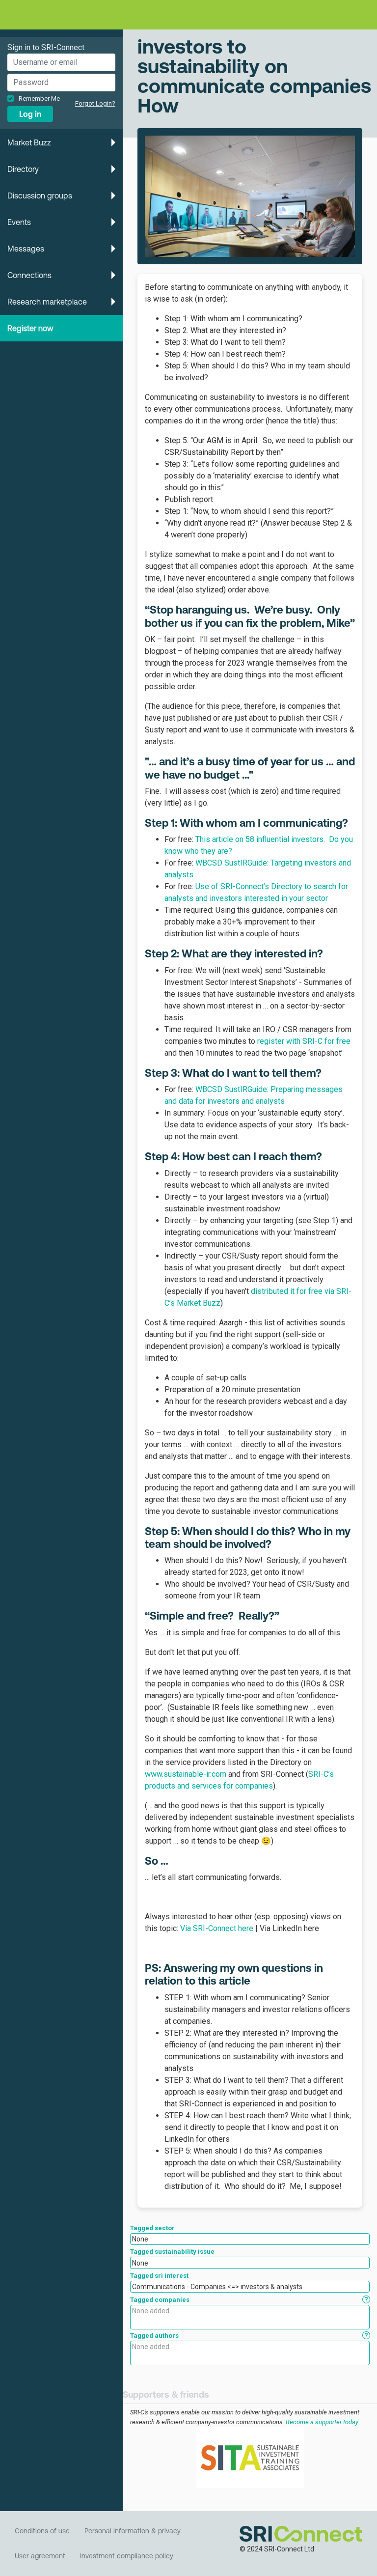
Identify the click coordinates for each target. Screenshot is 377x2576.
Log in (30, 114)
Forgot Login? (95, 103)
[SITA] (250, 2457)
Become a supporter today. (323, 2422)
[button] (61, 142)
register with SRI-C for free (304, 1041)
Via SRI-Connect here (217, 1928)
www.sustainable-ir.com (186, 1774)
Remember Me (39, 98)
